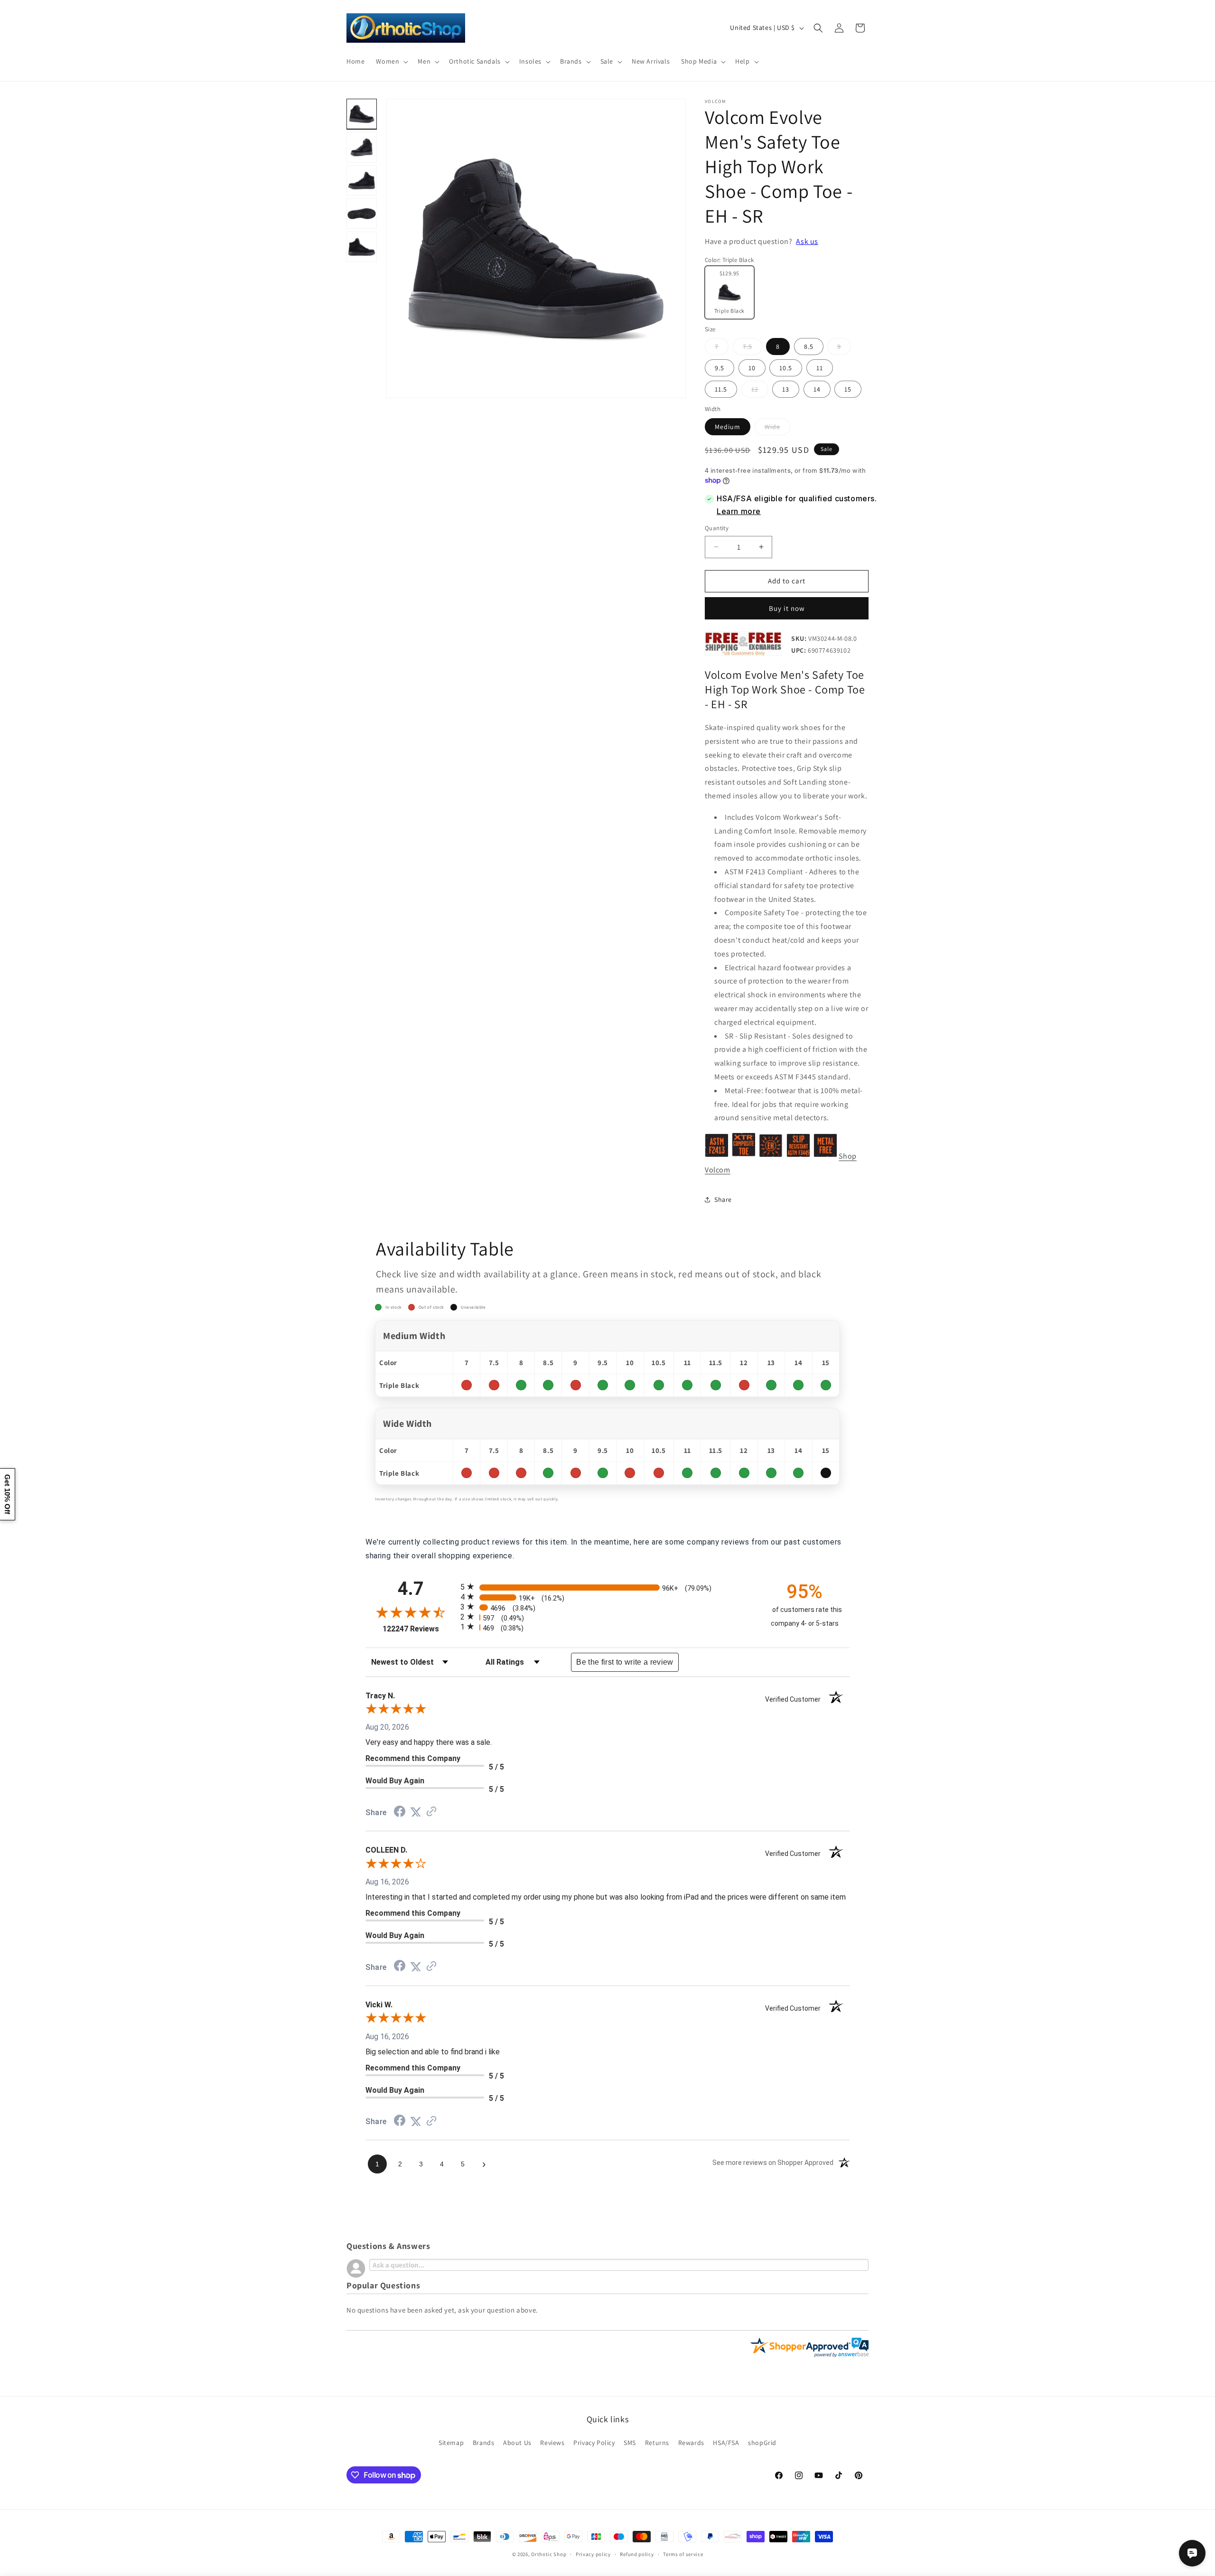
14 (817, 389)
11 (820, 368)
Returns (657, 2443)
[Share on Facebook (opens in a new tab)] (400, 1813)
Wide (777, 429)
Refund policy (637, 2554)
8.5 (809, 347)
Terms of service (683, 2554)
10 (752, 368)
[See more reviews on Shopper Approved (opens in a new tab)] (431, 1812)
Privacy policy (593, 2554)
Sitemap (451, 2443)
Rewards (691, 2443)
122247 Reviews (419, 1628)
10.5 (786, 368)
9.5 (720, 368)
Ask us (807, 241)
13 (786, 389)
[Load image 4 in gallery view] (362, 214)
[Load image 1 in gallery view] (362, 114)
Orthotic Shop (549, 2554)
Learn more (739, 511)
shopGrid (762, 2443)
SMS (630, 2443)
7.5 (752, 348)
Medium (728, 427)
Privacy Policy (594, 2443)
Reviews (552, 2443)
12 (760, 391)
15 (848, 389)
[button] (391, 61)
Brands (484, 2443)
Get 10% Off (7, 1494)
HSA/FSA (726, 2443)
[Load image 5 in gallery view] (362, 247)
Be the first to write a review (625, 1662)
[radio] (607, 1587)
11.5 (721, 389)
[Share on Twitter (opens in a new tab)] (416, 1812)
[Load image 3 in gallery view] (362, 180)
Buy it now (787, 608)
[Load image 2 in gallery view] (362, 147)
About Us (517, 2443)
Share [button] (723, 1199)
